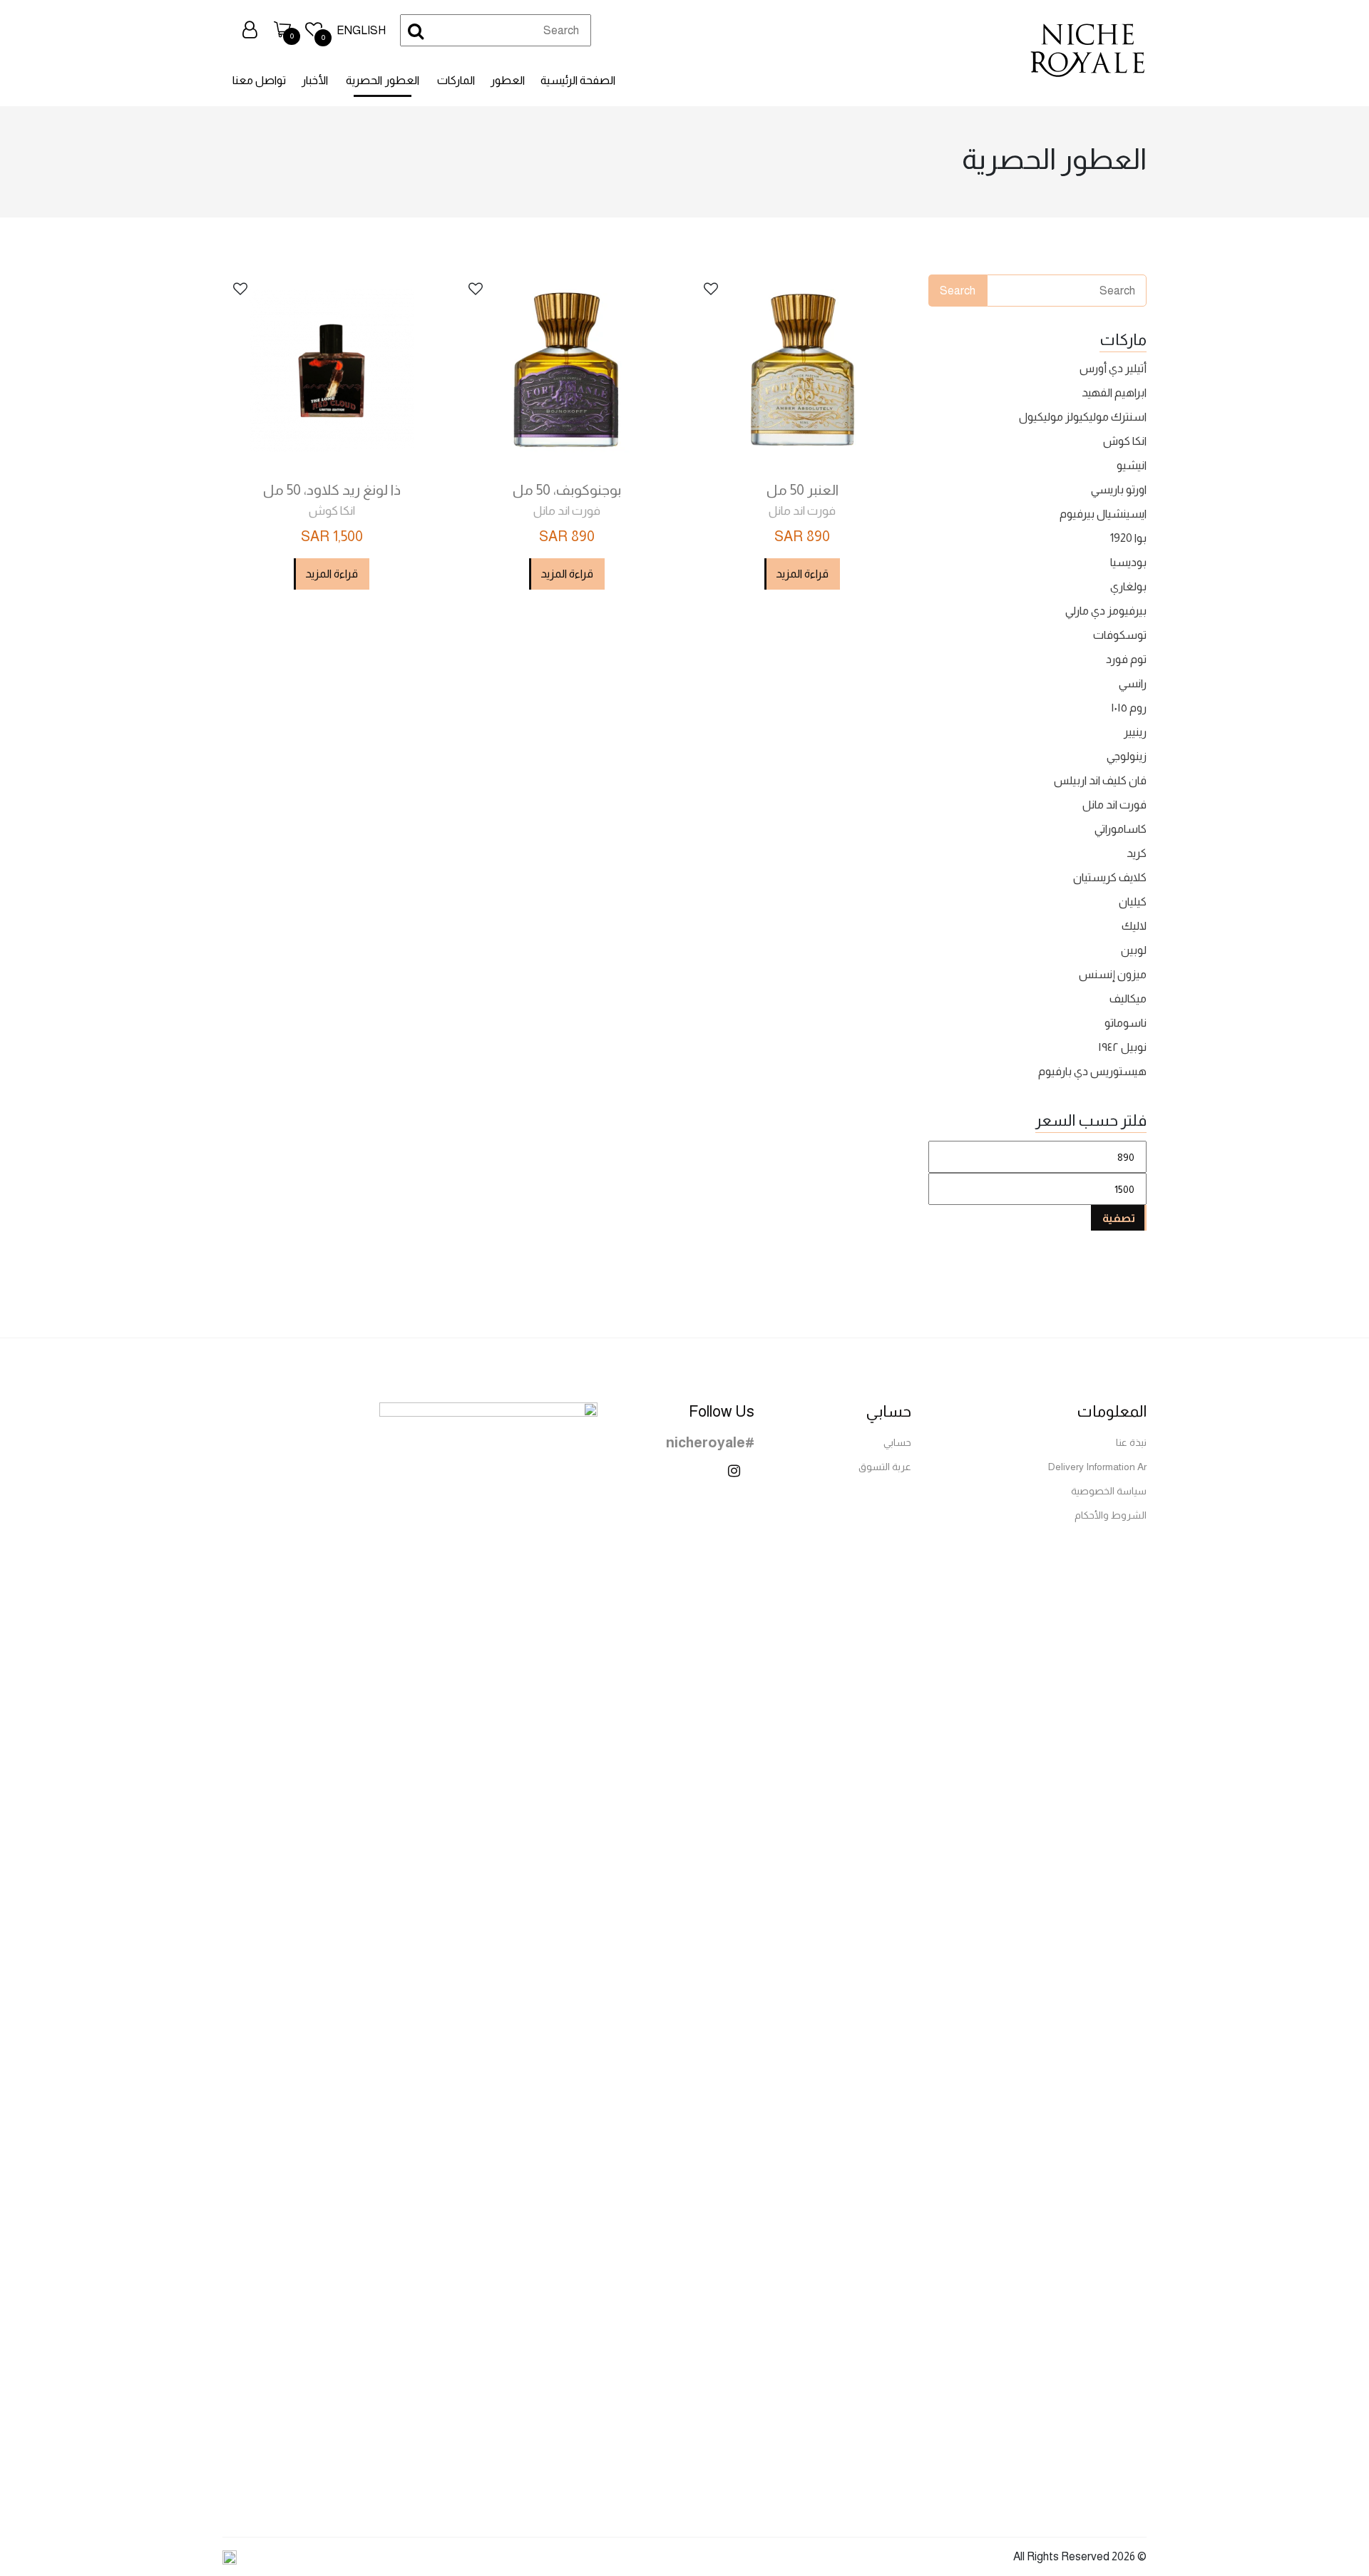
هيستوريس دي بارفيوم (1092, 1071)
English (361, 30)
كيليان (1133, 902)
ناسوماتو (1126, 1023)
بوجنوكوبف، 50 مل (567, 490)
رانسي (1133, 683)
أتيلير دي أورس (1113, 368)
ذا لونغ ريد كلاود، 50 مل (332, 490)
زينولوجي (1127, 756)
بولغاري (1128, 586)
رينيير (1135, 732)
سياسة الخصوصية (1109, 1491)
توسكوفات (1120, 635)
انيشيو (1132, 465)
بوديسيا (1128, 562)
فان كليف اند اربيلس (1100, 780)
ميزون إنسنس (1113, 974)
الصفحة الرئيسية (578, 80)
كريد (1137, 853)
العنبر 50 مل (803, 490)
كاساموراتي (1121, 829)
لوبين (1134, 950)
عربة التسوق (885, 1467)
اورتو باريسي (1119, 489)
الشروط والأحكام (1111, 1515)
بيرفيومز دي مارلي (1106, 611)
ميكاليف (1128, 999)
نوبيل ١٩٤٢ (1122, 1047)
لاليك (1134, 926)
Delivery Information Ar (1097, 1467)
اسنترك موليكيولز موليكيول (1083, 417)
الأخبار (315, 80)
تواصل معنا (259, 80)
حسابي (897, 1442)
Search (958, 291)
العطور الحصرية (383, 80)
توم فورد (1126, 659)
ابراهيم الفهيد (1114, 392)
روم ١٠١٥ (1129, 708)
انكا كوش (1125, 441)
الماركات (456, 80)
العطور (508, 80)
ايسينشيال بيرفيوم (1103, 514)
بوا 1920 (1128, 538)
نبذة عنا (1131, 1442)
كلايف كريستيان (1110, 877)
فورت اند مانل (1114, 805)
